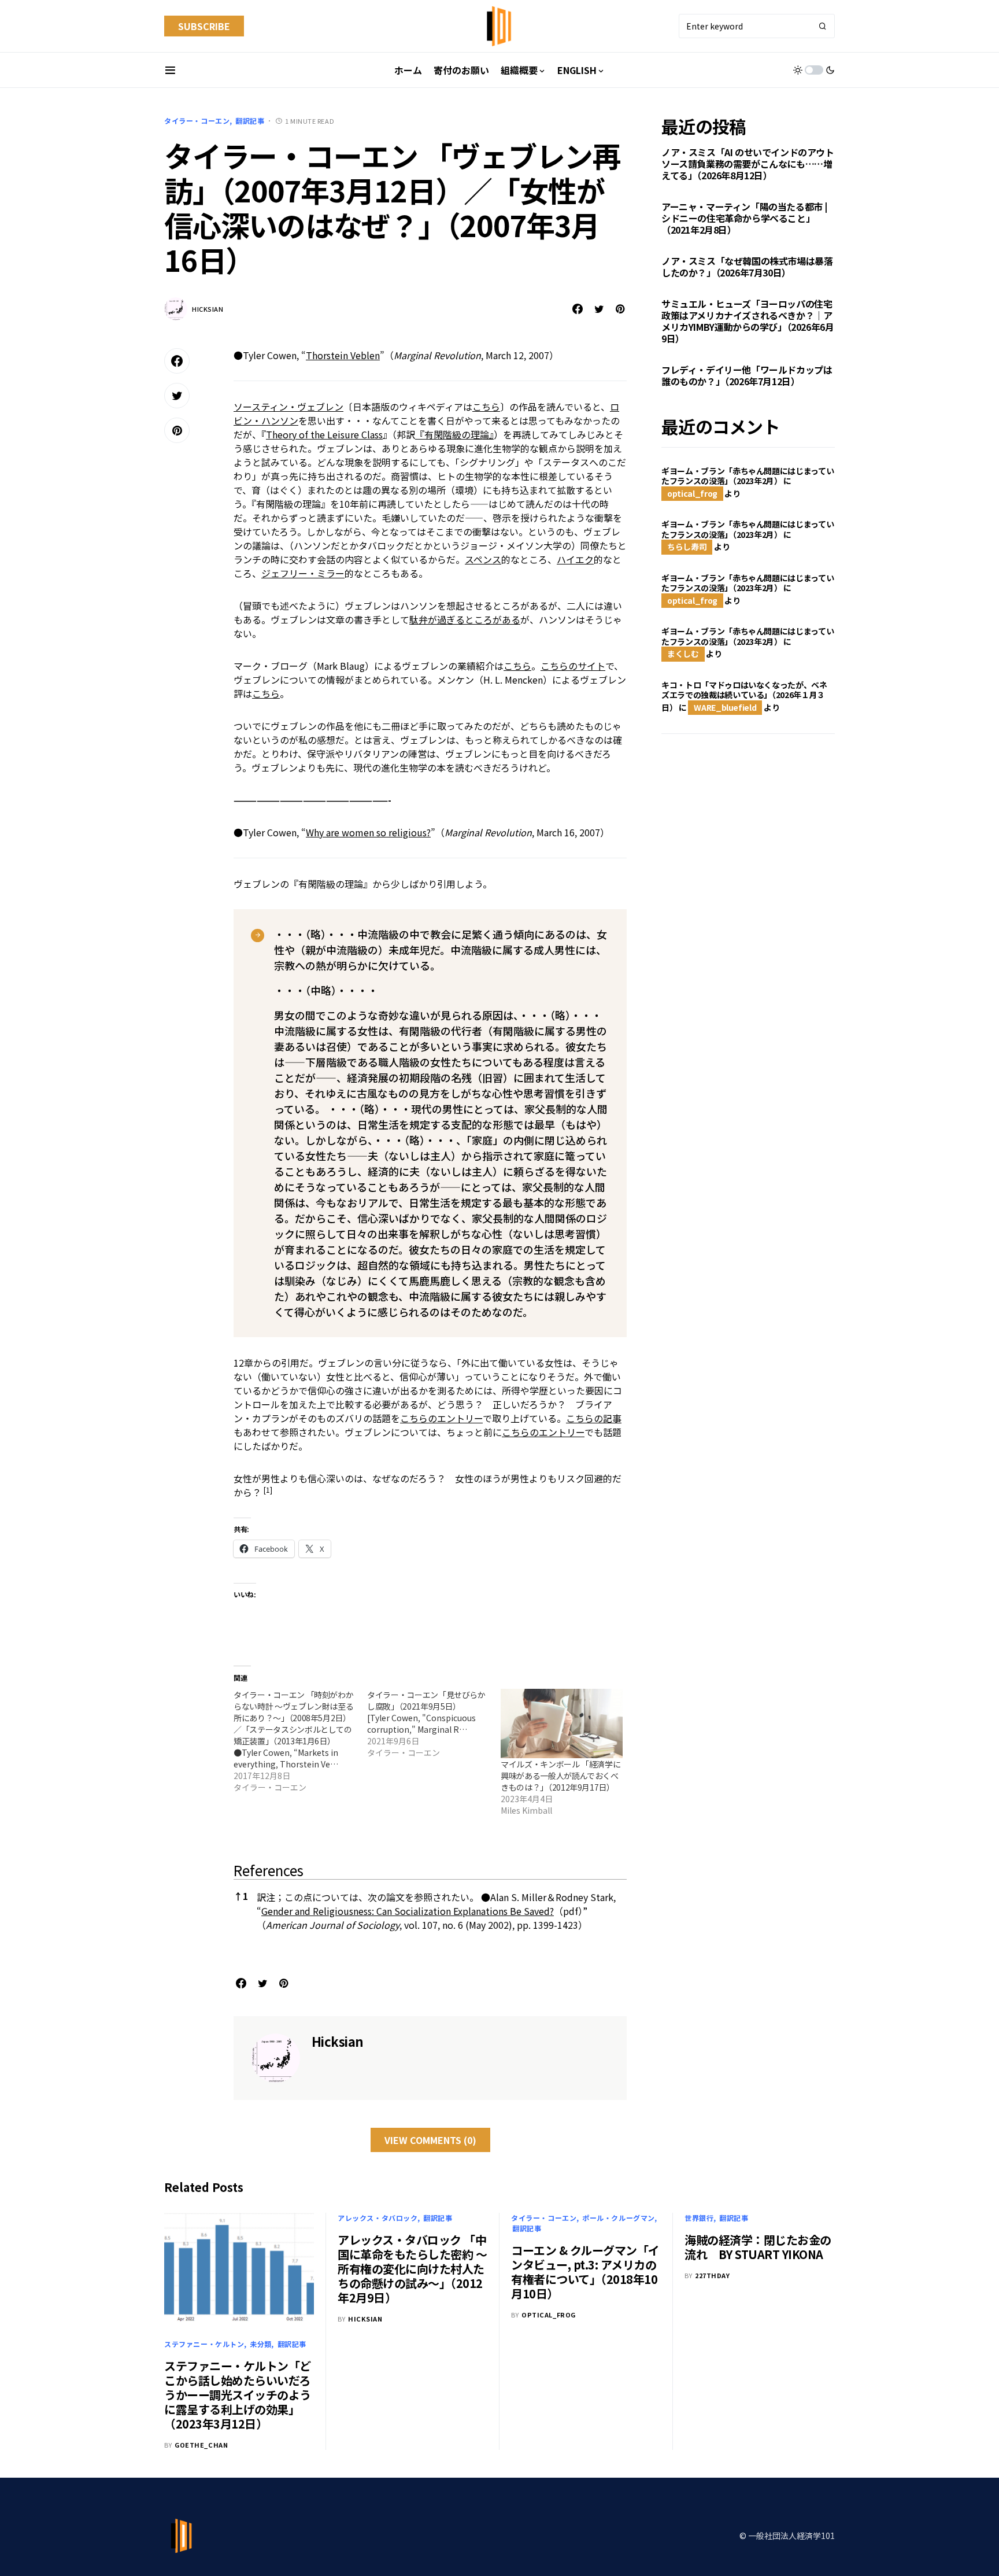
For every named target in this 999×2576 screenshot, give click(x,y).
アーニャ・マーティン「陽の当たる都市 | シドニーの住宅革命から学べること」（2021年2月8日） (744, 219)
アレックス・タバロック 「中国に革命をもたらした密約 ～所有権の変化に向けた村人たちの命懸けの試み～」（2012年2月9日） (412, 2269)
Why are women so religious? (368, 832)
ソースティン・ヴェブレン (288, 407)
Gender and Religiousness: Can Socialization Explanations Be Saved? (408, 1911)
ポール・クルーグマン (619, 2218)
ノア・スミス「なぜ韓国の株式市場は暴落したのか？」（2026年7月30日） (747, 267)
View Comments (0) (430, 2140)
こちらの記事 (594, 1418)
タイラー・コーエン (197, 121)
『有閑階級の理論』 (454, 434)
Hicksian (208, 309)
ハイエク (575, 559)
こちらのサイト (573, 666)
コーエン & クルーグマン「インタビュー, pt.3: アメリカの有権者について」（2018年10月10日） (585, 2272)
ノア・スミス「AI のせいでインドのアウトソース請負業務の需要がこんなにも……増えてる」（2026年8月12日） (748, 164)
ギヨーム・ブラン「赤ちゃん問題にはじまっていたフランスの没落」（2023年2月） (748, 476)
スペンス (483, 559)
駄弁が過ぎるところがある (465, 619)
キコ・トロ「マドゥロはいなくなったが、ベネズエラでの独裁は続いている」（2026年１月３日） (744, 696)
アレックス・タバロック (378, 2218)
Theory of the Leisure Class (324, 434)
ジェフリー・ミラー (303, 573)
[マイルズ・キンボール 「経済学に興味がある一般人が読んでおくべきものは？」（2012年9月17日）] (562, 1724)
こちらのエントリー (441, 1418)
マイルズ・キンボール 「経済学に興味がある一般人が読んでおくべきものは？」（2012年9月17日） (560, 1776)
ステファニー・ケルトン (204, 2344)
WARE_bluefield (725, 707)
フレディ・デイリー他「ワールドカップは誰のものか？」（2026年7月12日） (747, 376)
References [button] (269, 1870)
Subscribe (204, 26)
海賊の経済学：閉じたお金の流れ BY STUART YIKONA (758, 2247)
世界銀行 (699, 2218)
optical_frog (692, 493)
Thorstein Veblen (343, 355)
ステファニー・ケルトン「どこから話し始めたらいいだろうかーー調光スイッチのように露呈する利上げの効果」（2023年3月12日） (238, 2395)
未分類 (261, 2344)
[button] (170, 70)
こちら (486, 407)
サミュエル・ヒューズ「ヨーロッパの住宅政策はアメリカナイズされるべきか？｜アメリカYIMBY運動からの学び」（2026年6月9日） (748, 322)
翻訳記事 (250, 121)
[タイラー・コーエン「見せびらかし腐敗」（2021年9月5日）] (434, 1724)
